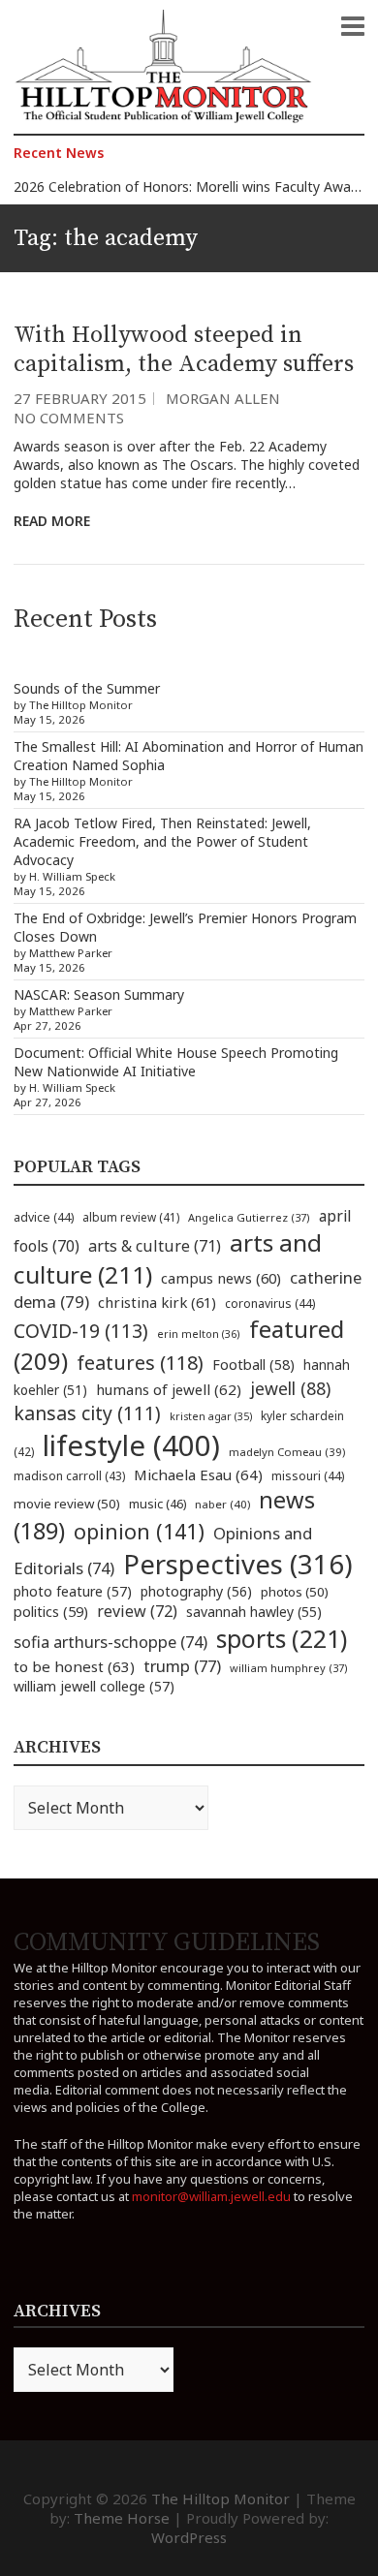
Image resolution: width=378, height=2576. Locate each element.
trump (182, 1666)
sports (282, 1638)
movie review (67, 1504)
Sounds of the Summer (87, 688)
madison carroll (69, 1476)
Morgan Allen (223, 398)
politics (51, 1611)
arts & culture (155, 1246)
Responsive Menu (353, 26)
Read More (52, 521)
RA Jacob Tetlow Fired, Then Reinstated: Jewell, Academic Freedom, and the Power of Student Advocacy (162, 841)
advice (44, 1217)
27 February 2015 (80, 398)
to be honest (74, 1666)
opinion (139, 1531)
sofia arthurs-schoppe (110, 1642)
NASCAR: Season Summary (99, 994)
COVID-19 (81, 1331)
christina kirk (157, 1302)
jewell (290, 1388)
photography (196, 1591)
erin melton (199, 1334)
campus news (221, 1278)
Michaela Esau (198, 1474)
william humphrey (289, 1668)
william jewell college (94, 1686)
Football (253, 1365)
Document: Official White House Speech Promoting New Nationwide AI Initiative (176, 1062)
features (140, 1363)
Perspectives (238, 1564)
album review (131, 1217)
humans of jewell (169, 1389)
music (157, 1504)
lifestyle (131, 1445)
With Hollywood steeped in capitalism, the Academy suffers (184, 350)
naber (222, 1504)
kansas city (87, 1413)
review (137, 1611)
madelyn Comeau (287, 1452)
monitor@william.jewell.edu (211, 2196)
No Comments (69, 418)
